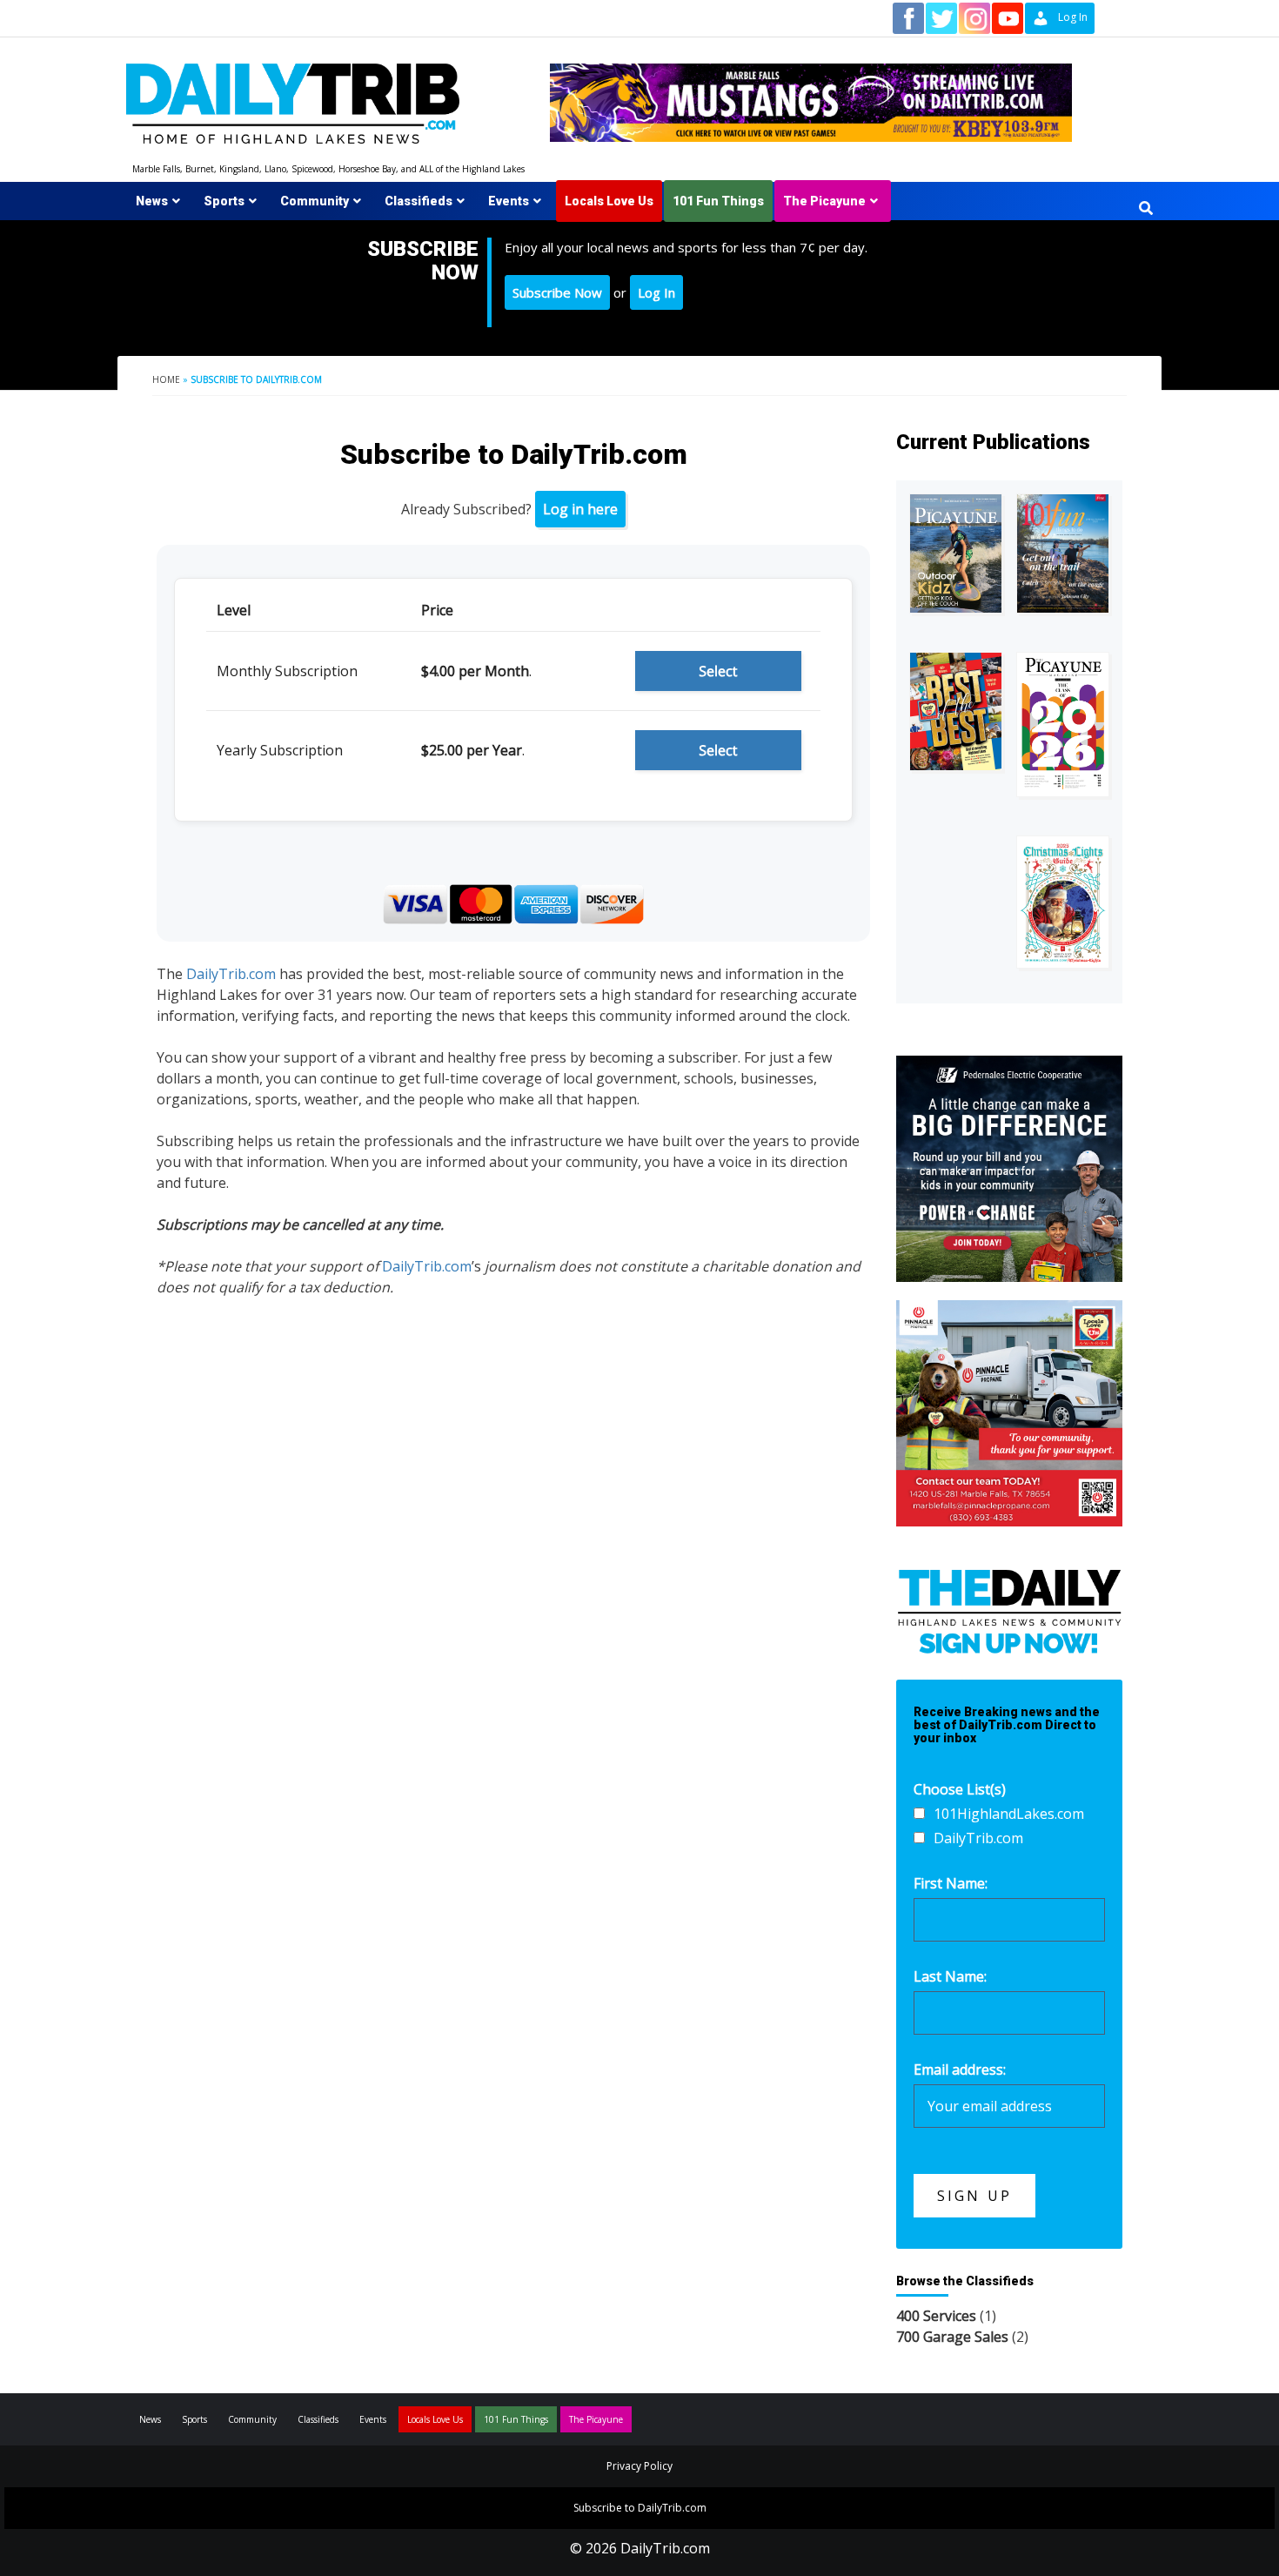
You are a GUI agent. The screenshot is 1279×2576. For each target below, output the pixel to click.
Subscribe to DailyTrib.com (640, 2508)
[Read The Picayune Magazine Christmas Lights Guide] (1063, 902)
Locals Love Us (609, 201)
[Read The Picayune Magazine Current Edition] (956, 554)
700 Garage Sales (952, 2337)
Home (166, 379)
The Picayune (824, 201)
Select (718, 671)
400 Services (936, 2316)
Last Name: (950, 1976)
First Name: (951, 1883)
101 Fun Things (718, 201)
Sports (224, 201)
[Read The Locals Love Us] (956, 711)
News (152, 201)
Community (315, 201)
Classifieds (419, 201)
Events (509, 201)
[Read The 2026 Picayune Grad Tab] (1063, 724)
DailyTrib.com (231, 974)
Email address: (960, 2070)
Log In (656, 292)
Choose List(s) (960, 1789)
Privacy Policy (639, 2466)
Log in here (580, 509)
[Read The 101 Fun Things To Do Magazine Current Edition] (1063, 554)
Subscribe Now (557, 292)
